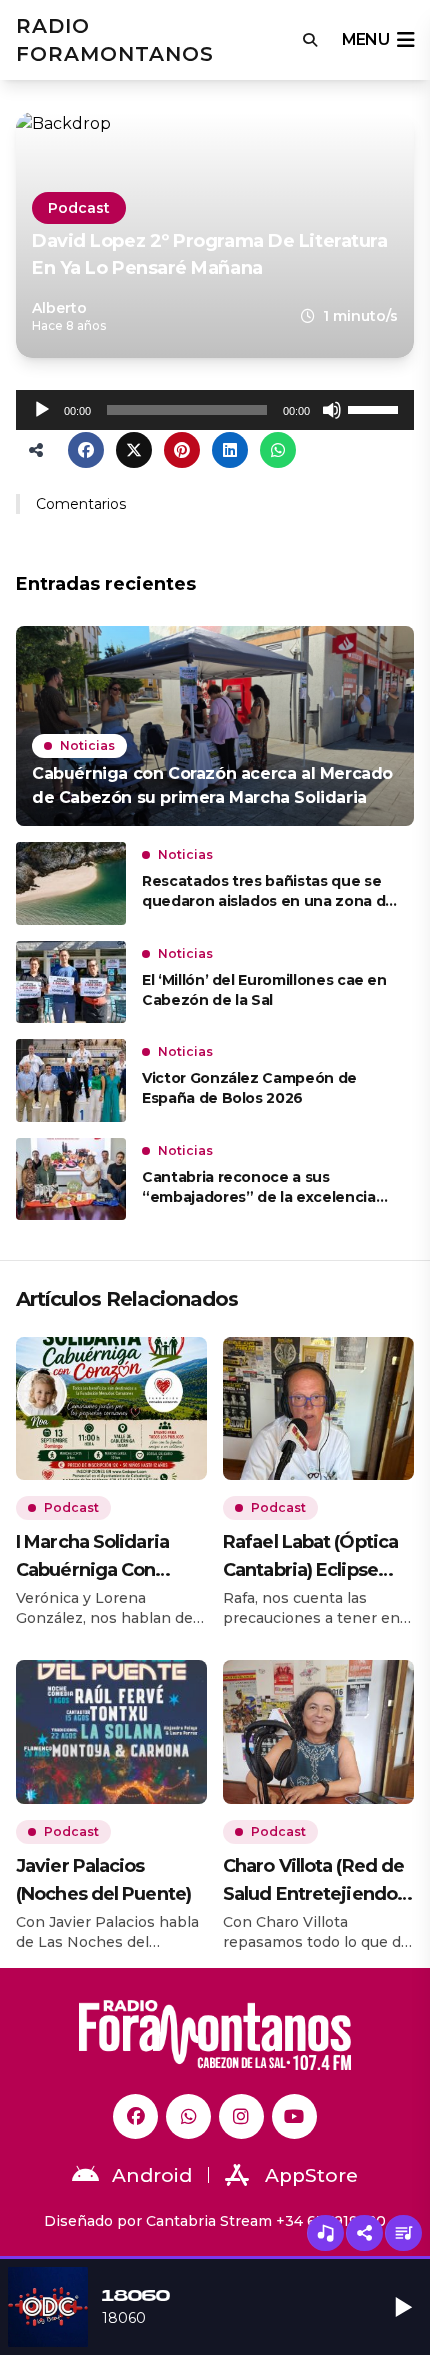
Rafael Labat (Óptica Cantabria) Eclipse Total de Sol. (310, 1557)
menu (365, 39)
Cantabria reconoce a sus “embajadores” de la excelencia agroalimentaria (259, 1187)
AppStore (311, 2175)
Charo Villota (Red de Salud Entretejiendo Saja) (313, 1881)
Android (152, 2175)
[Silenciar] (332, 410)
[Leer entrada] (215, 726)
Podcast (79, 208)
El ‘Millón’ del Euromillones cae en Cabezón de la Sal (264, 990)
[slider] (376, 408)
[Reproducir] (42, 410)
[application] (215, 410)
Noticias (87, 745)
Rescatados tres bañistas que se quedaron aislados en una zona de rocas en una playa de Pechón (268, 891)
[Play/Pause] (404, 2307)
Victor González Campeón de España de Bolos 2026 (249, 1088)
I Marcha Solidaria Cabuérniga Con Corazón (92, 1557)
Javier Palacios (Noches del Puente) (103, 1880)
